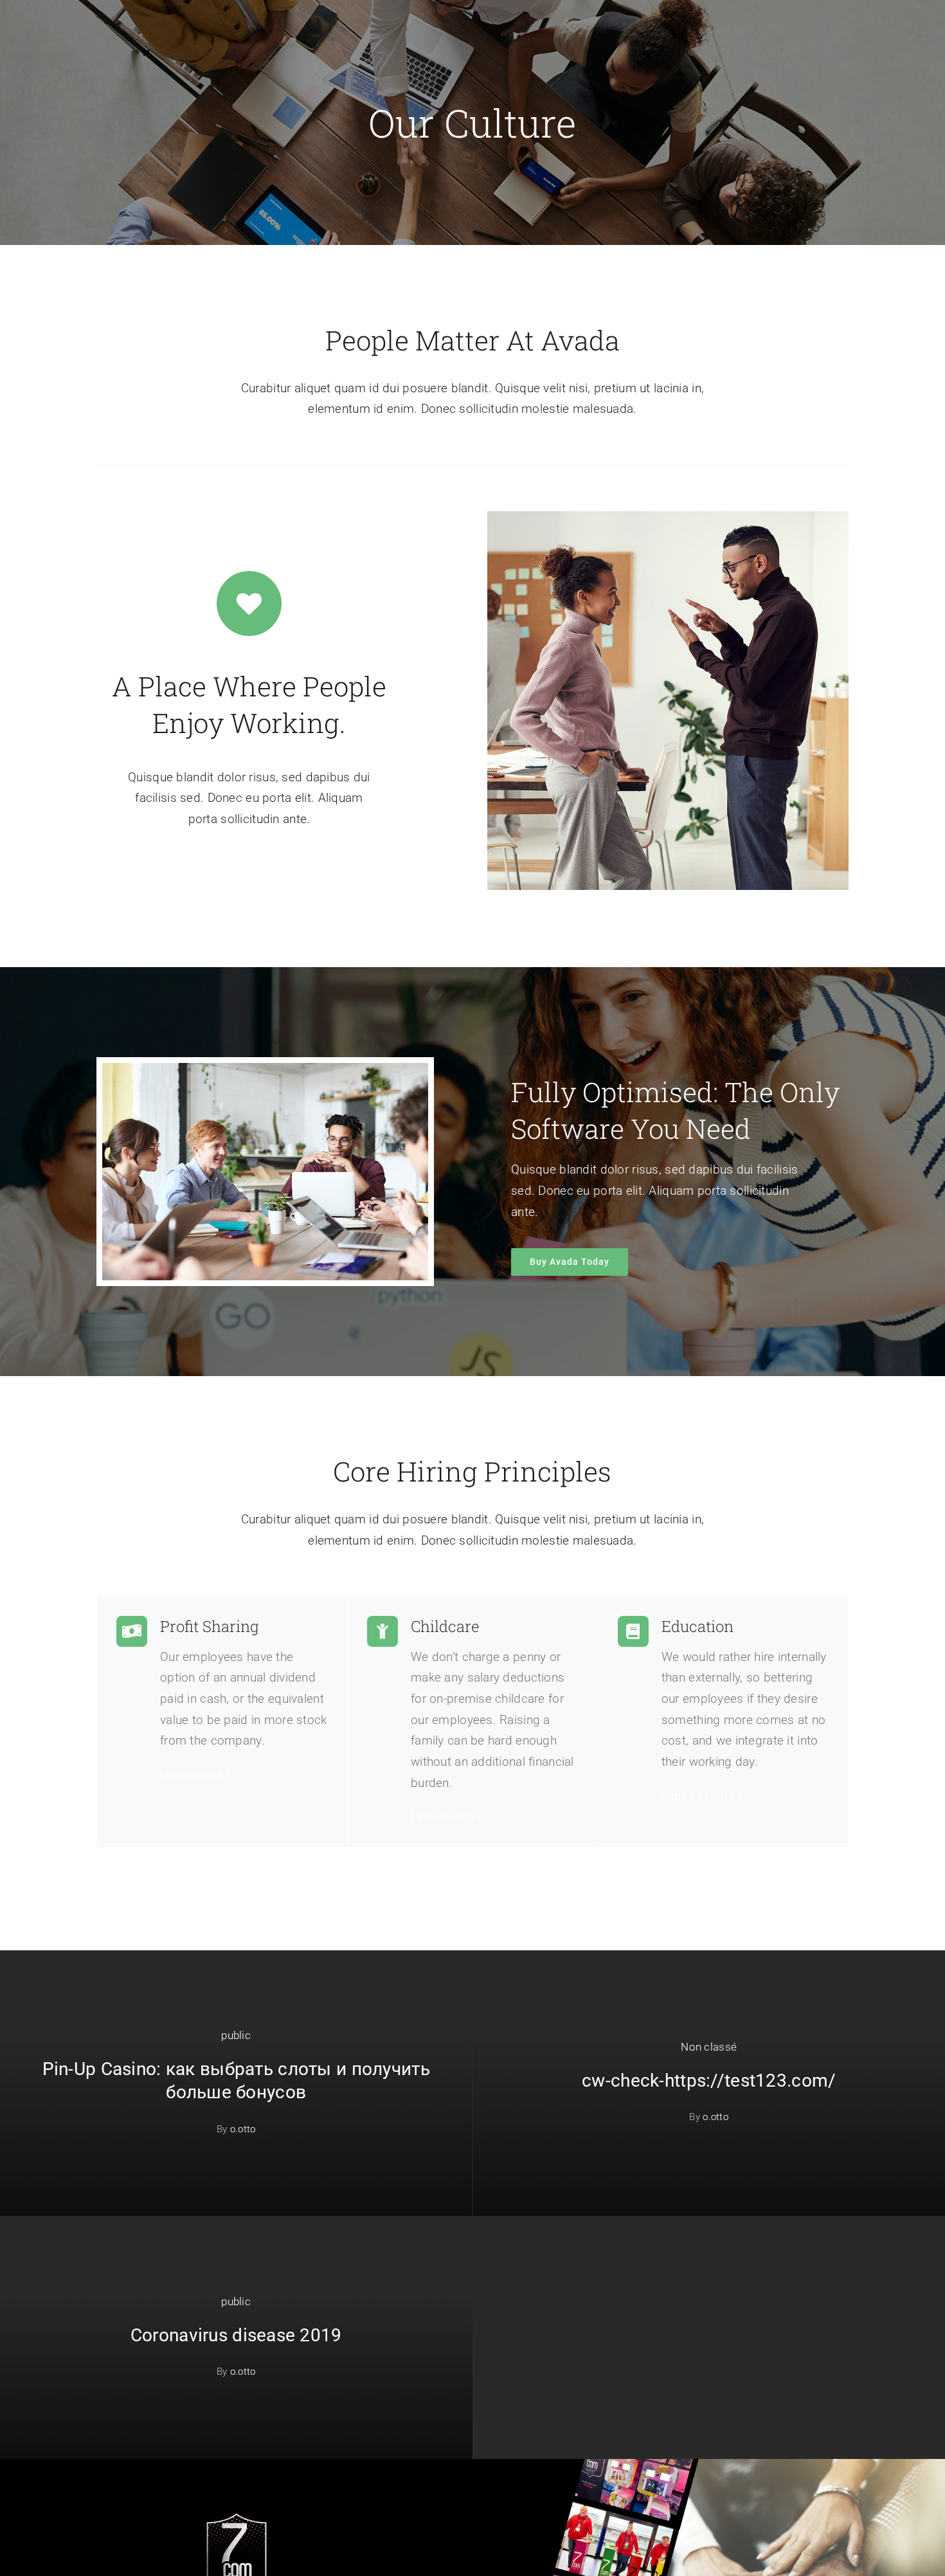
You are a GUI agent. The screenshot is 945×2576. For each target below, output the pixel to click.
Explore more (698, 1796)
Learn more (192, 1774)
